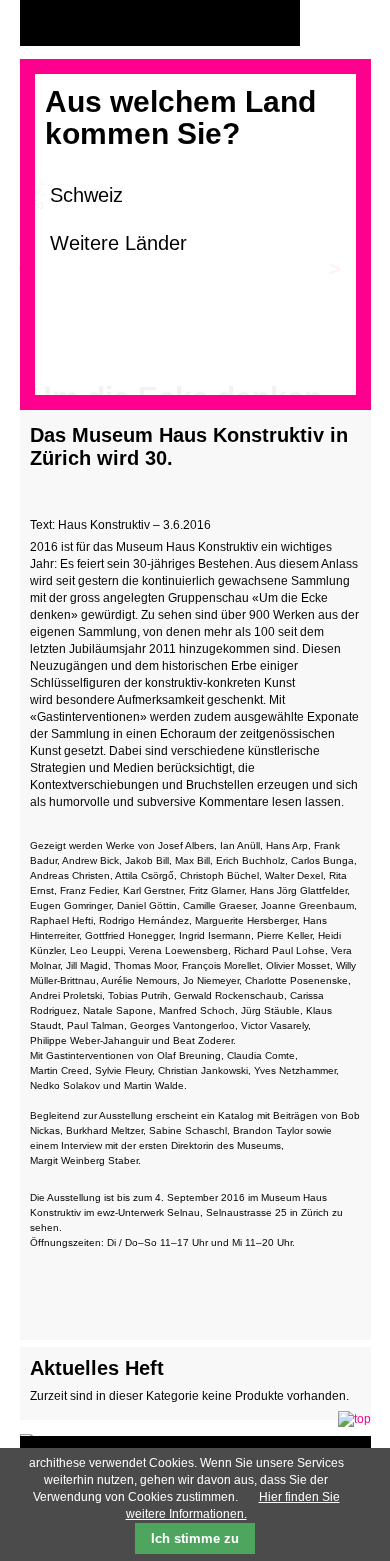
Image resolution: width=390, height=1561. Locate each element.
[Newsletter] (351, 23)
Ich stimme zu (195, 1538)
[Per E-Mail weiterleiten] (100, 1290)
